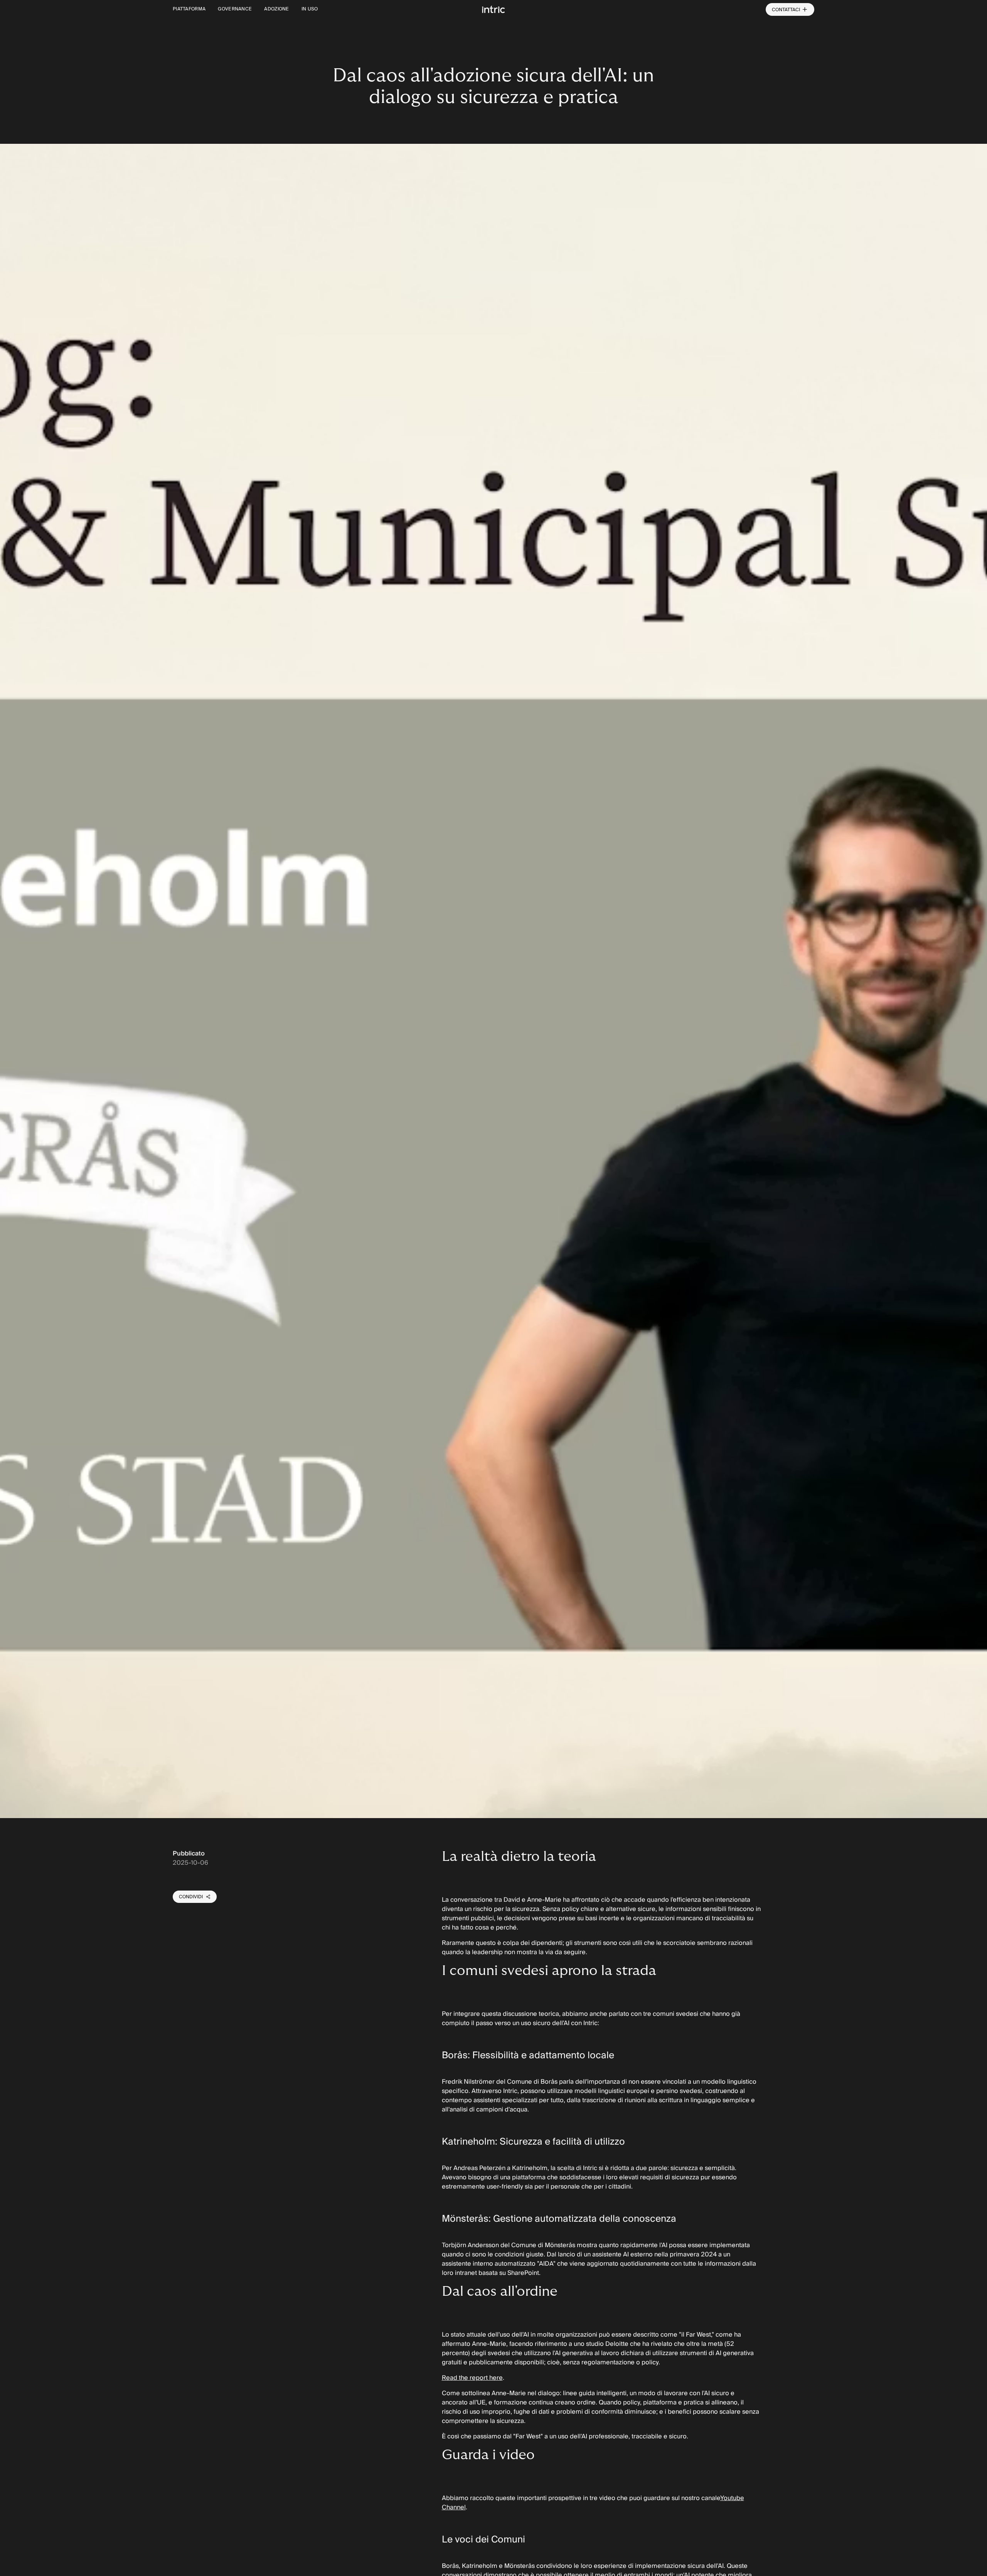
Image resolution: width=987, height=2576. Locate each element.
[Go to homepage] (493, 9)
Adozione (276, 9)
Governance (235, 9)
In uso (310, 9)
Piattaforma (189, 9)
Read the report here (472, 2378)
